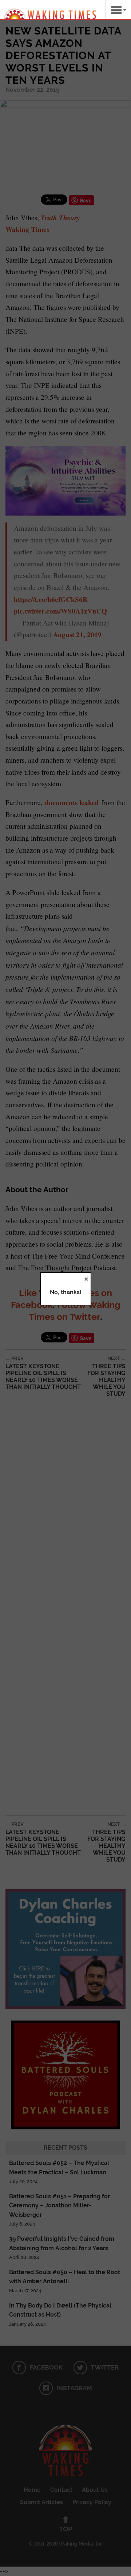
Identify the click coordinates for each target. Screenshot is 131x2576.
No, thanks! (66, 1292)
